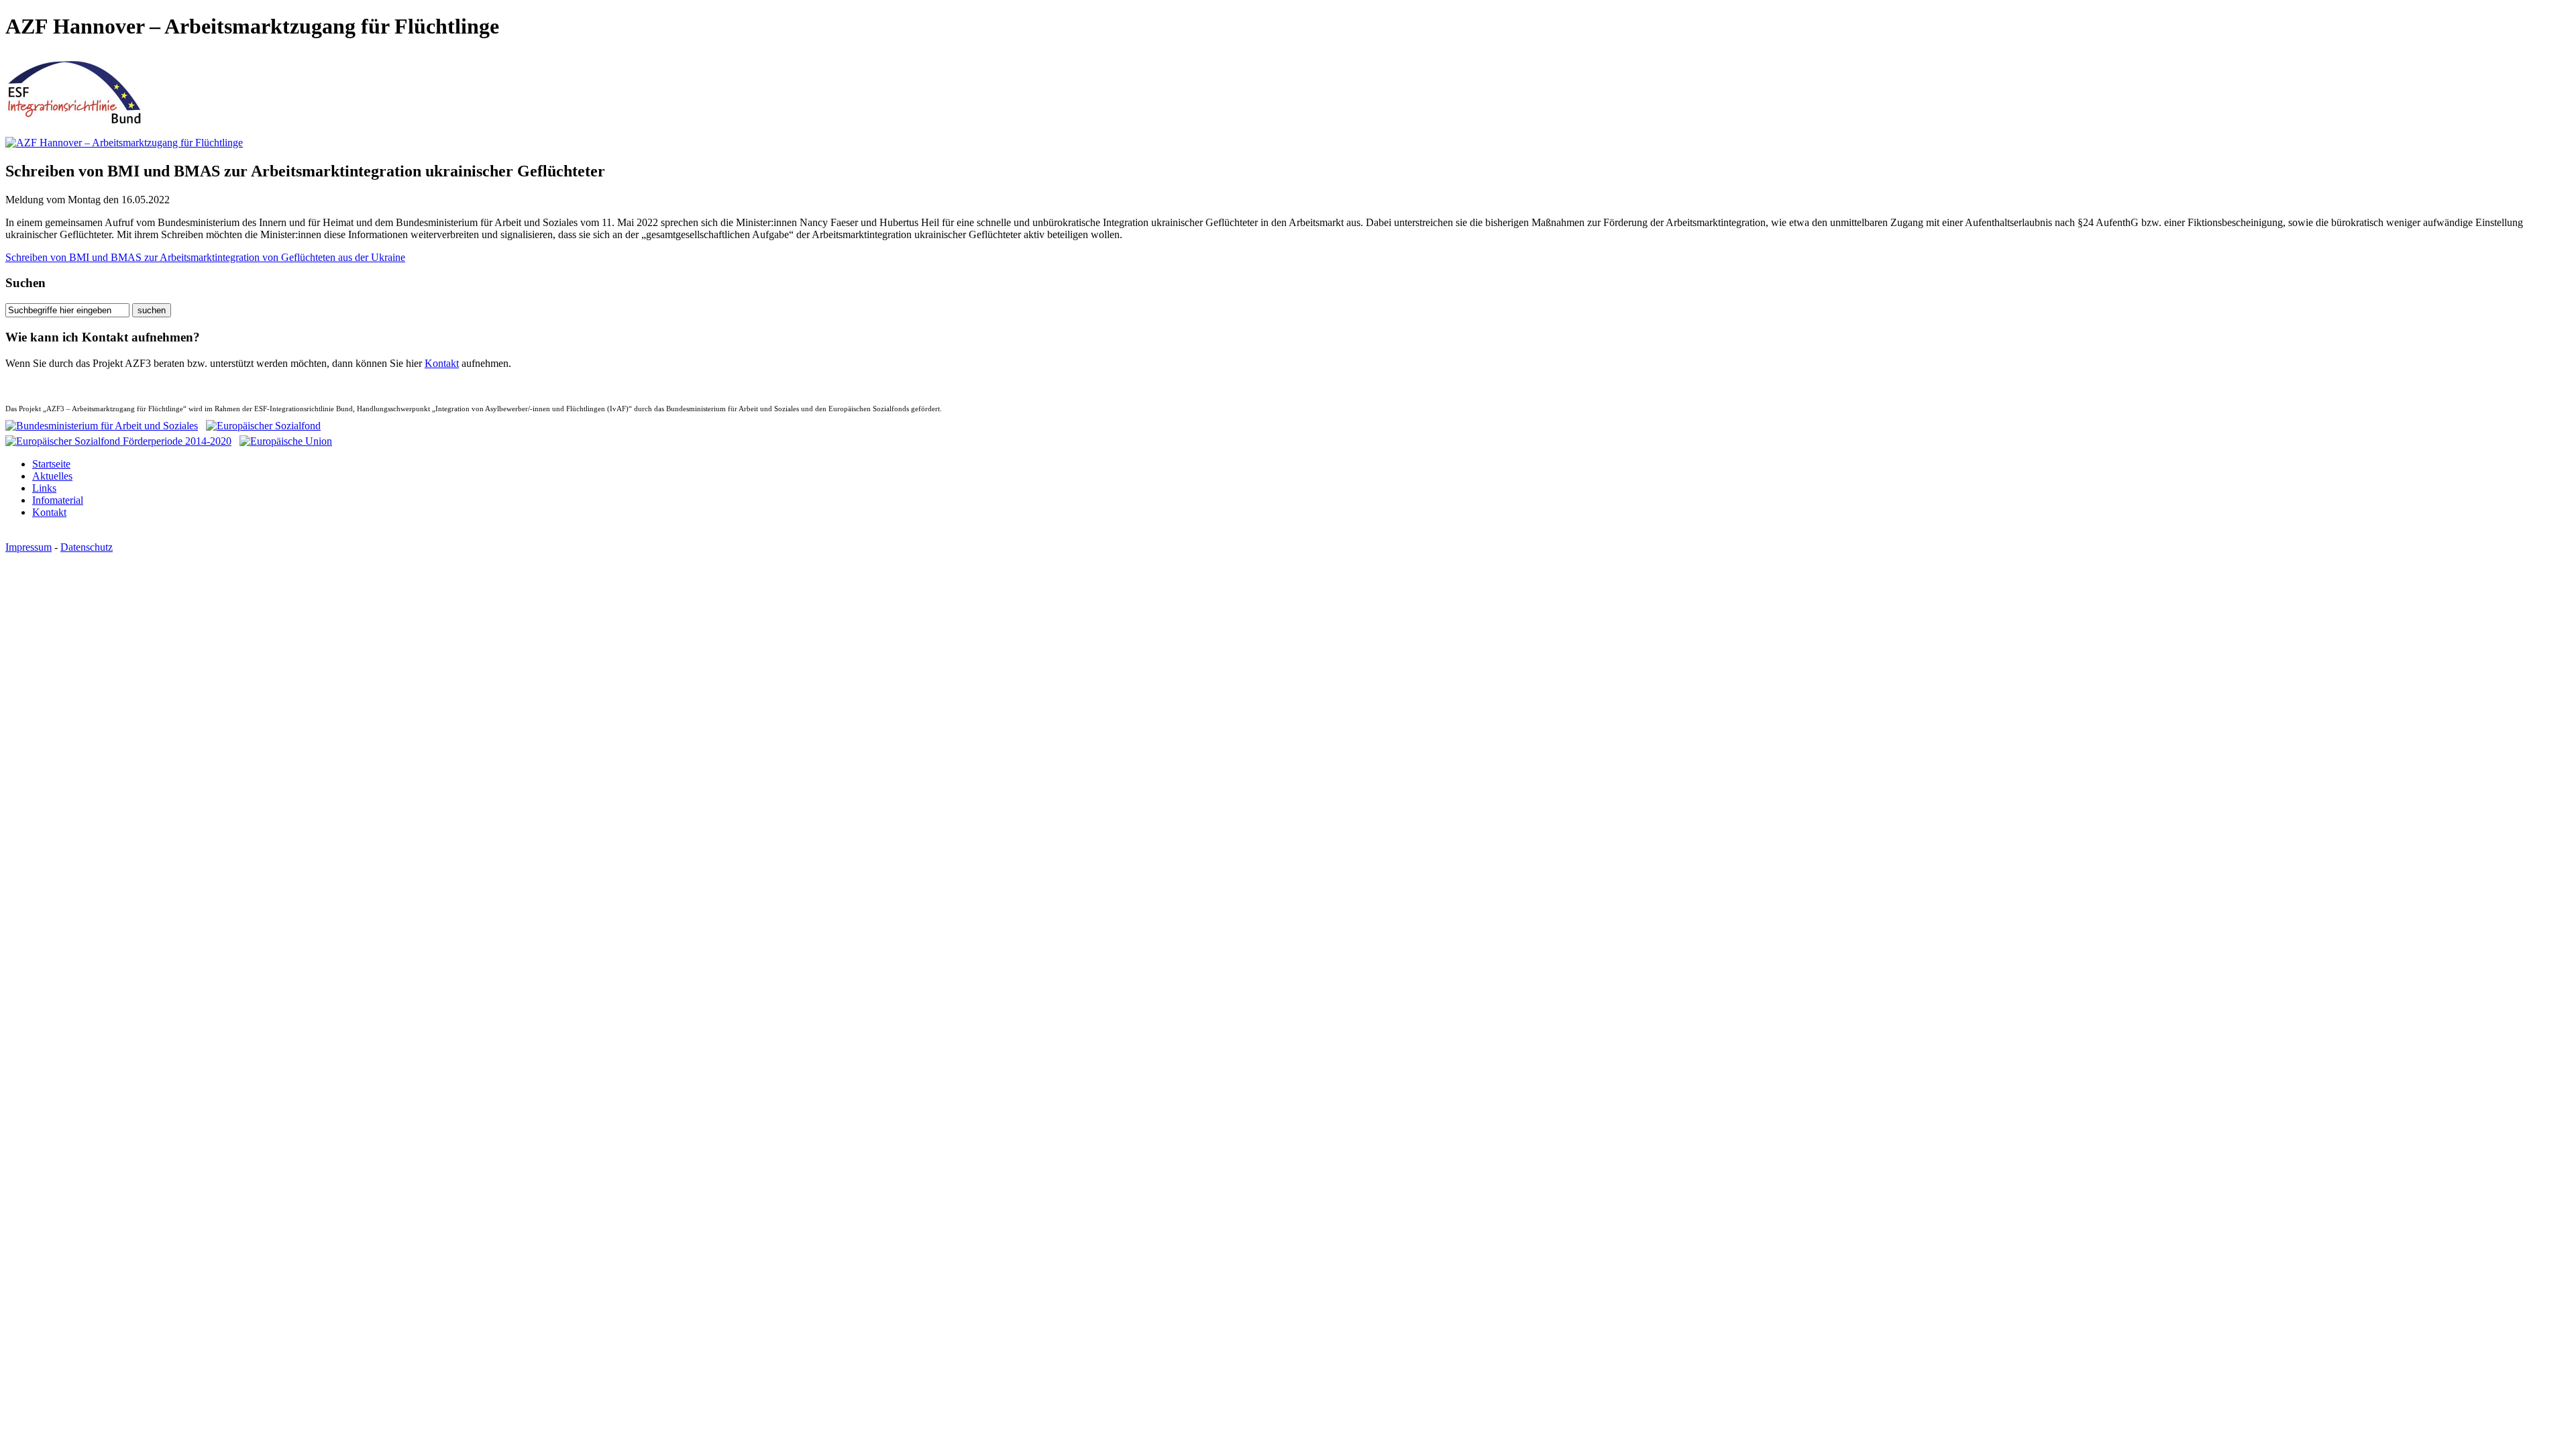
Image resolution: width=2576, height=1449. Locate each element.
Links (44, 488)
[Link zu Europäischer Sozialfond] (263, 426)
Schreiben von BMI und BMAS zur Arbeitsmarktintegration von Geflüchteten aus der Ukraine (205, 257)
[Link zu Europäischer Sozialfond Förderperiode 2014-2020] (118, 438)
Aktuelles (52, 476)
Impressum (29, 547)
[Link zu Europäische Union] (286, 438)
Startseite (51, 464)
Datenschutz (87, 547)
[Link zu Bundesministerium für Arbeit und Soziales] (102, 426)
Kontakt (442, 363)
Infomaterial (58, 500)
